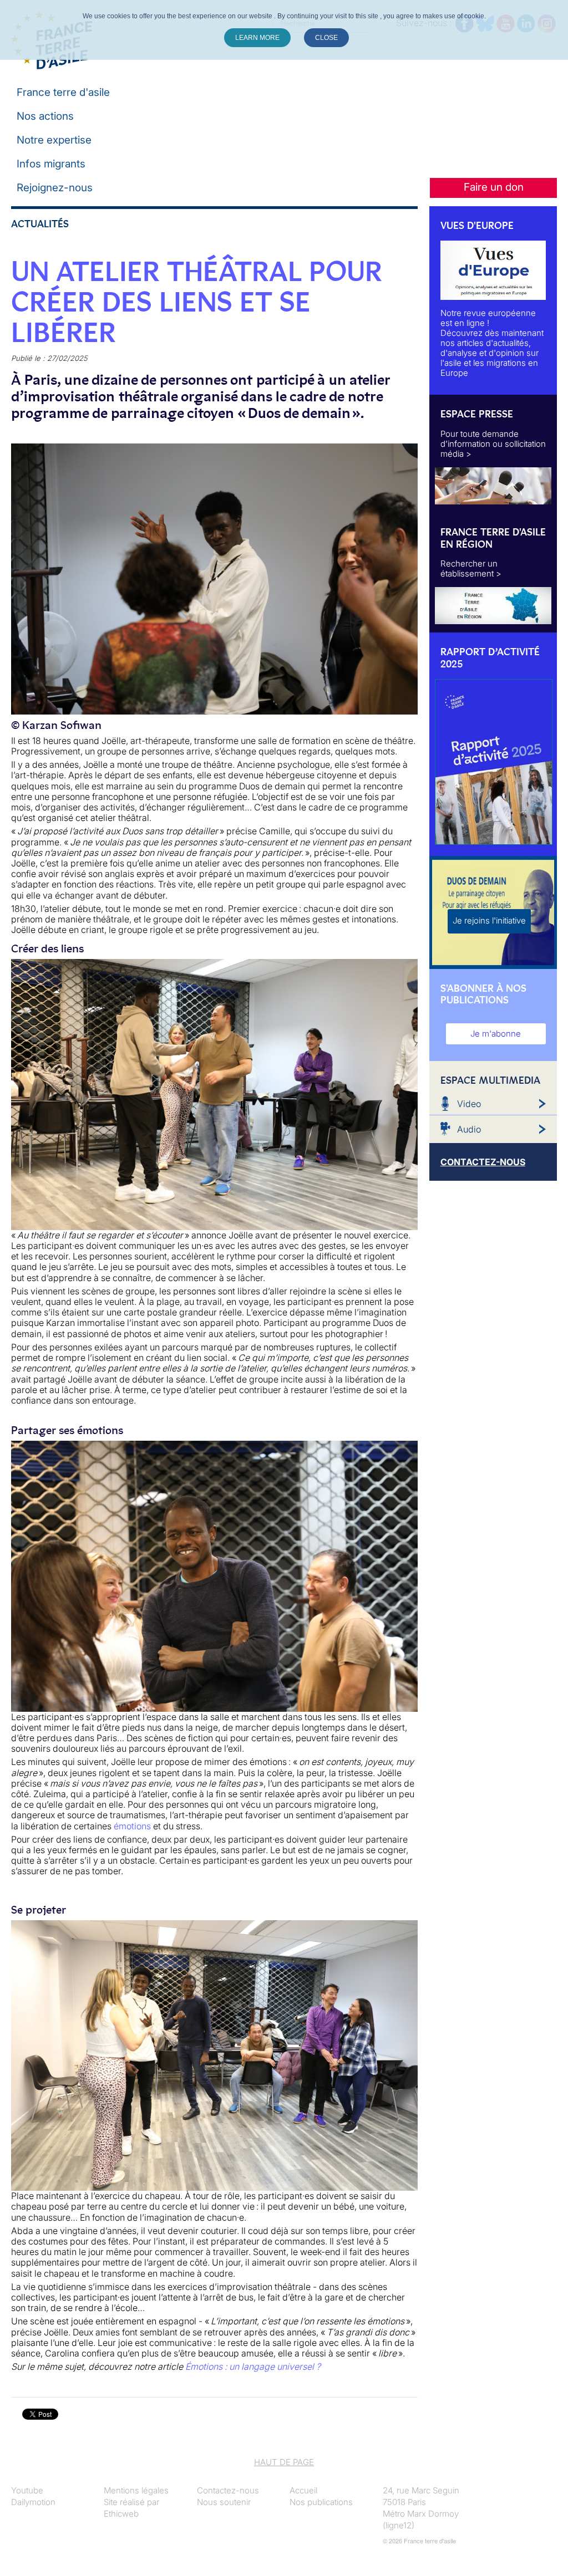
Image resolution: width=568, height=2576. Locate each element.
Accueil (303, 2490)
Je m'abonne (496, 1034)
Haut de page (284, 2462)
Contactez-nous (228, 2490)
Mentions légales (136, 2490)
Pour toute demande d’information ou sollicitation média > (493, 444)
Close (326, 38)
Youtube (27, 2490)
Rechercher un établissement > (471, 568)
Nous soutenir (224, 2502)
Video (469, 1104)
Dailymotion (33, 2502)
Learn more (257, 38)
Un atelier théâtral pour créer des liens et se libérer (197, 302)
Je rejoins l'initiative (489, 920)
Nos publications (321, 2502)
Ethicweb (121, 2514)
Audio (469, 1129)
